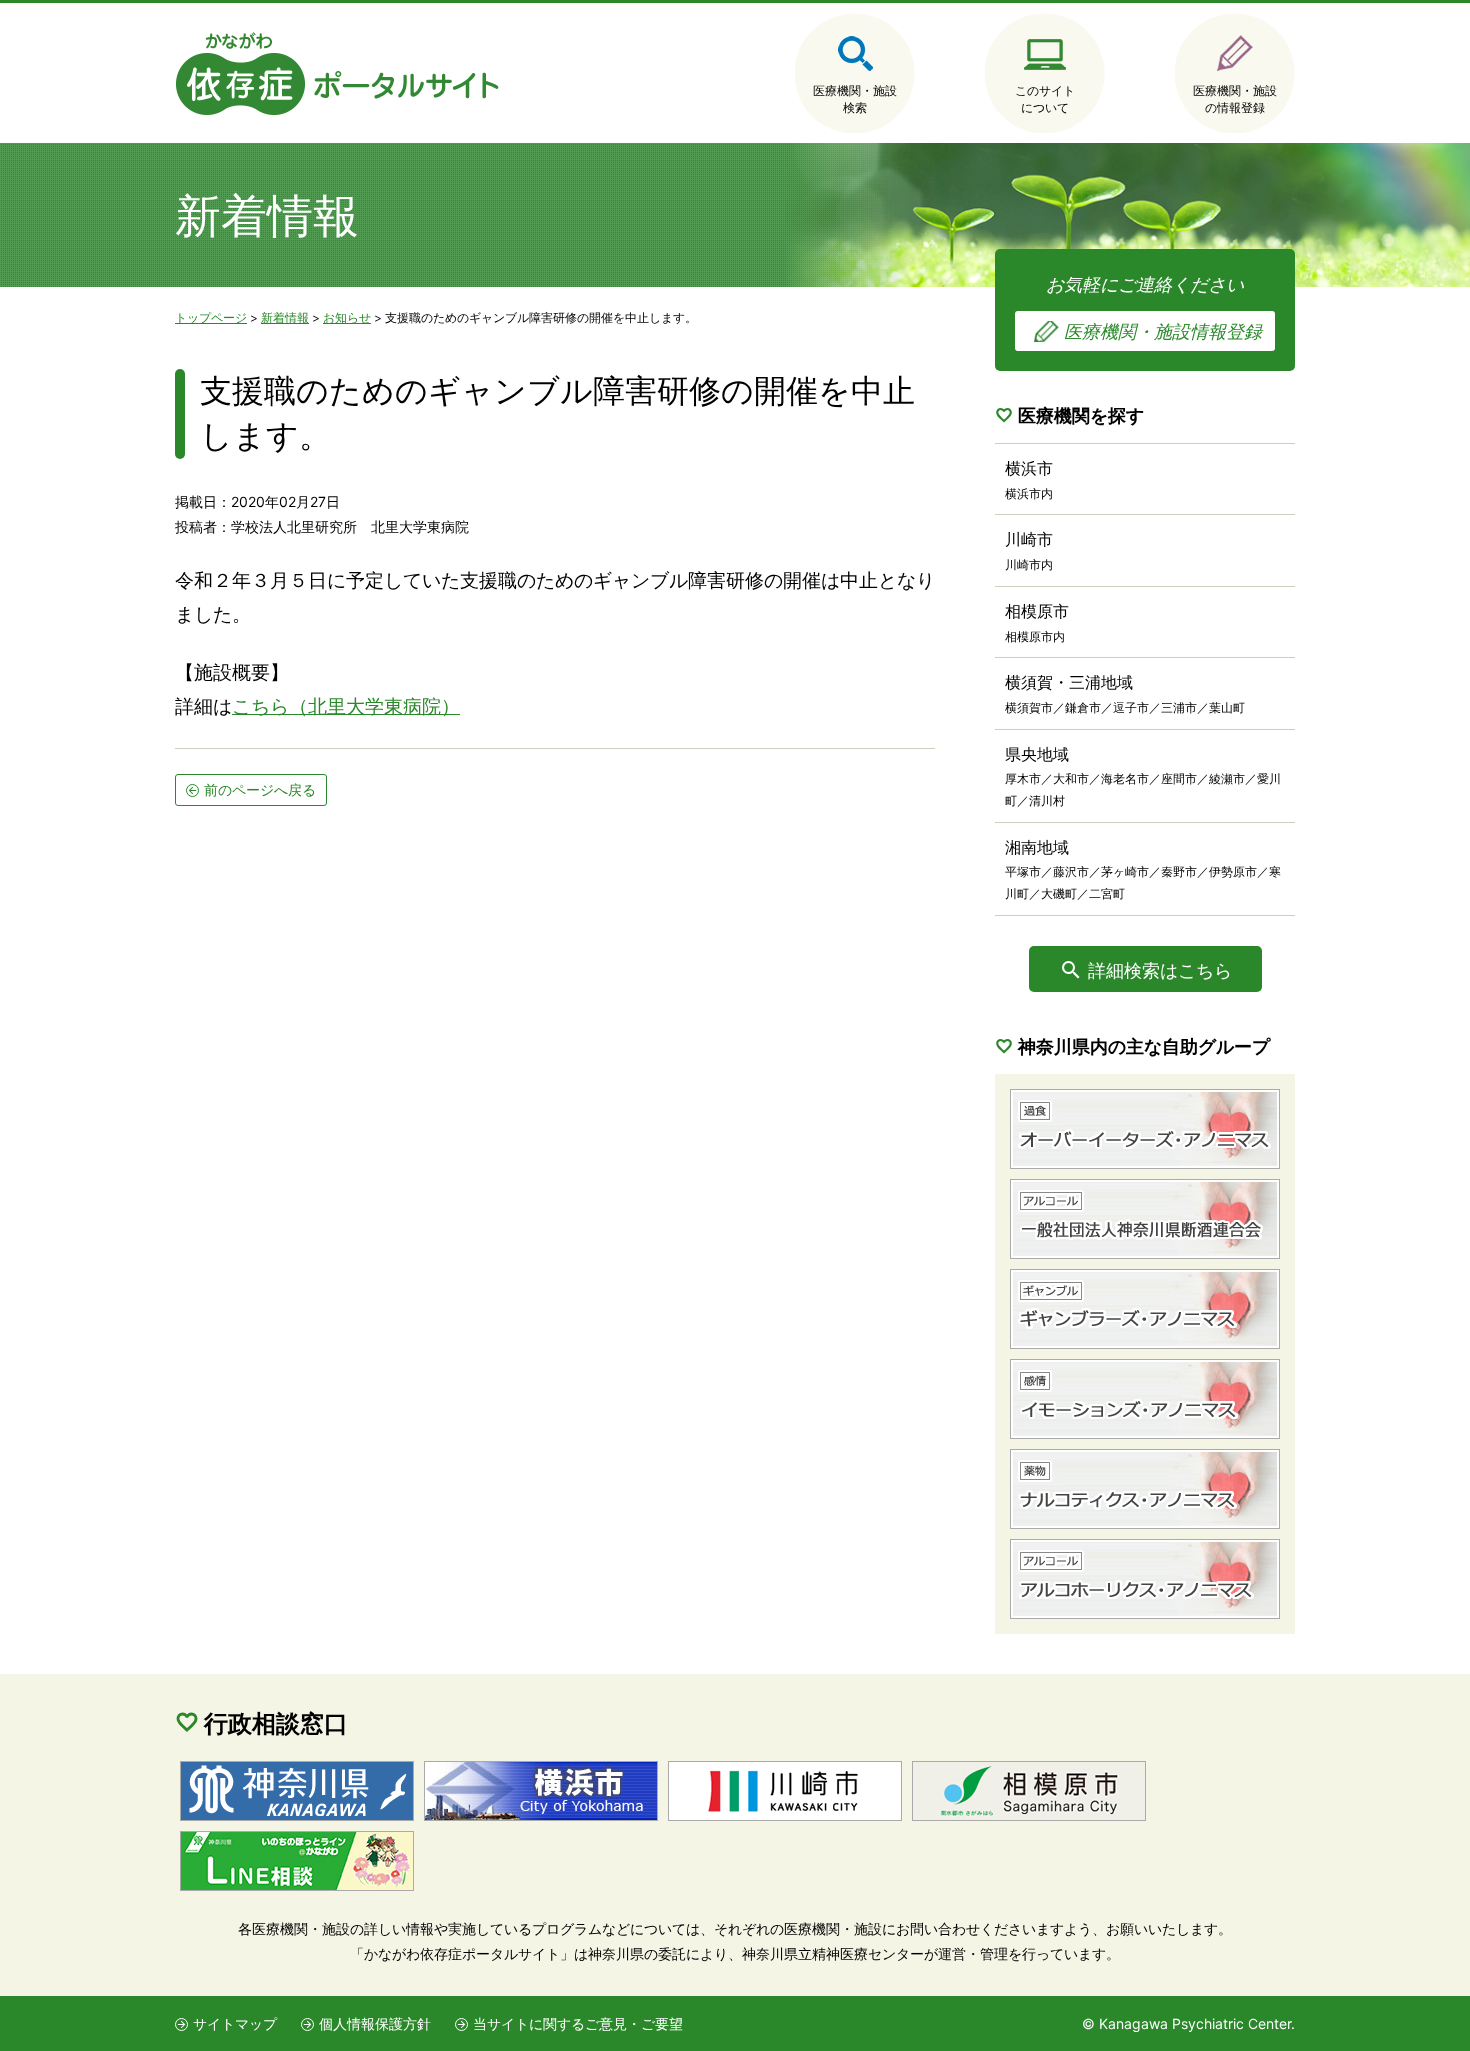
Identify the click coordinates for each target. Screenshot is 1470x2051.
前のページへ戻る (260, 789)
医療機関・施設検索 (855, 99)
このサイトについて (1045, 99)
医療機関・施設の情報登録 (1235, 99)
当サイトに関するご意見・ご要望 (578, 2023)
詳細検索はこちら (1160, 970)
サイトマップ (235, 2023)
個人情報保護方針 (375, 2023)
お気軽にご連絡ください (1154, 308)
